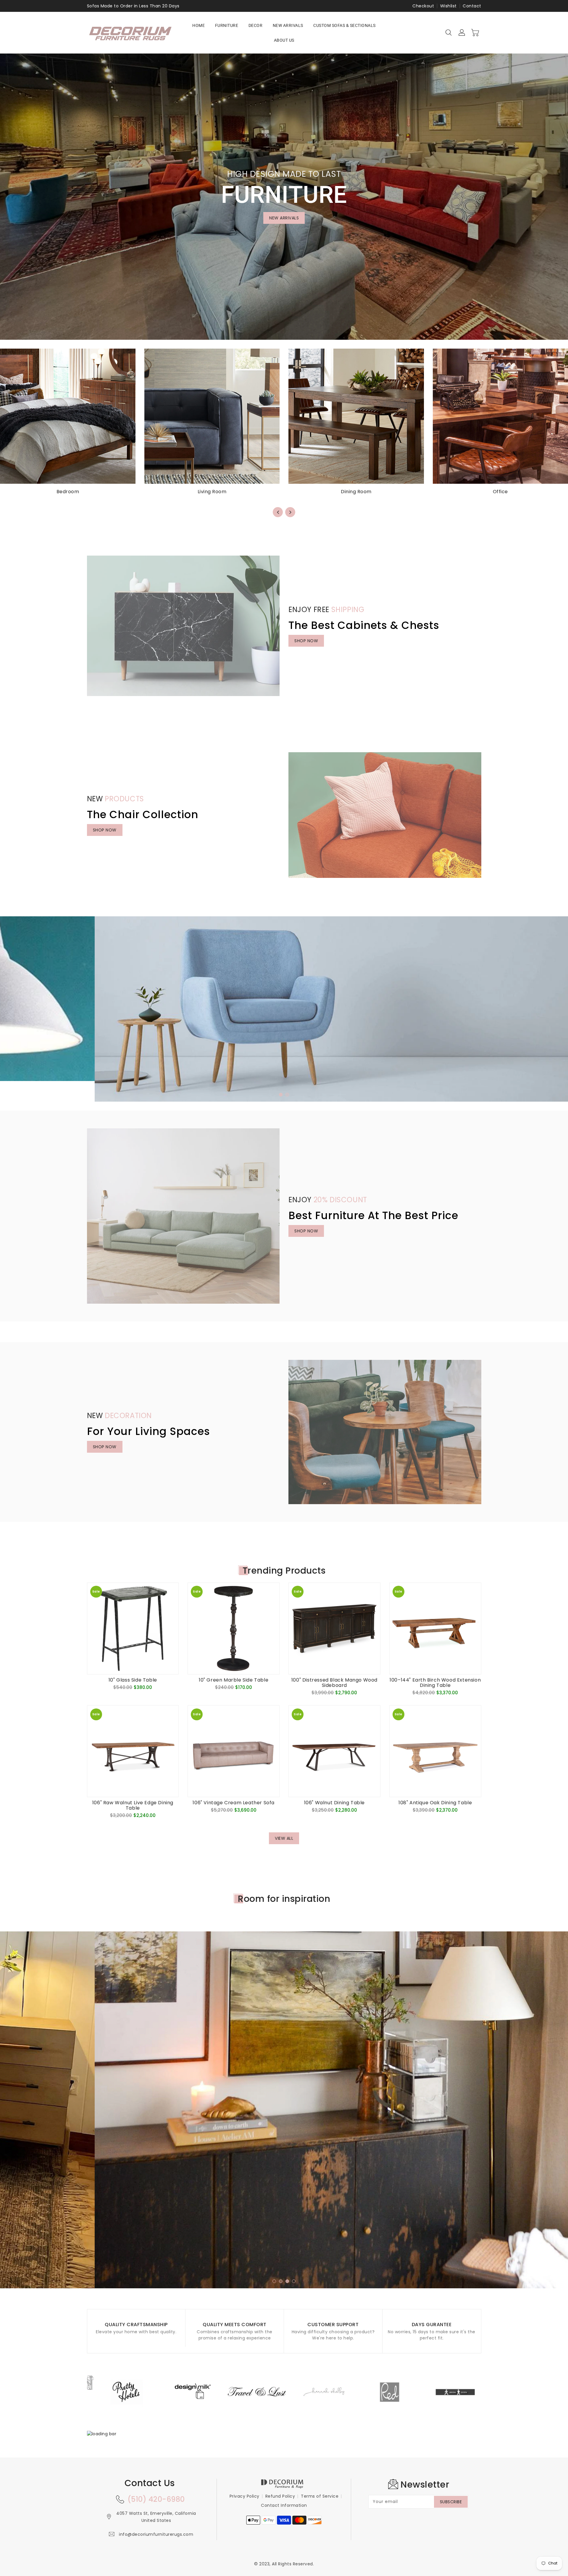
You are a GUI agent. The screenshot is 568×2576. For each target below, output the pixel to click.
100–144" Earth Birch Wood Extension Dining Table (435, 1683)
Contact (472, 6)
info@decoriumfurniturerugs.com (156, 2534)
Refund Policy (280, 2496)
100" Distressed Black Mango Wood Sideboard (334, 1683)
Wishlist (448, 6)
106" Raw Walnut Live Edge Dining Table (133, 1805)
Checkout (423, 6)
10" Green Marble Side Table (234, 1680)
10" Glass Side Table (133, 1680)
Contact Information (284, 2505)
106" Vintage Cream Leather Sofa (234, 1803)
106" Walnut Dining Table (334, 1803)
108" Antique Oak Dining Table (435, 1803)
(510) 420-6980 (156, 2499)
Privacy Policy (245, 2496)
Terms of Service (320, 2496)
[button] (281, 1095)
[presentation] (278, 512)
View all (284, 1838)
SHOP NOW (306, 641)
